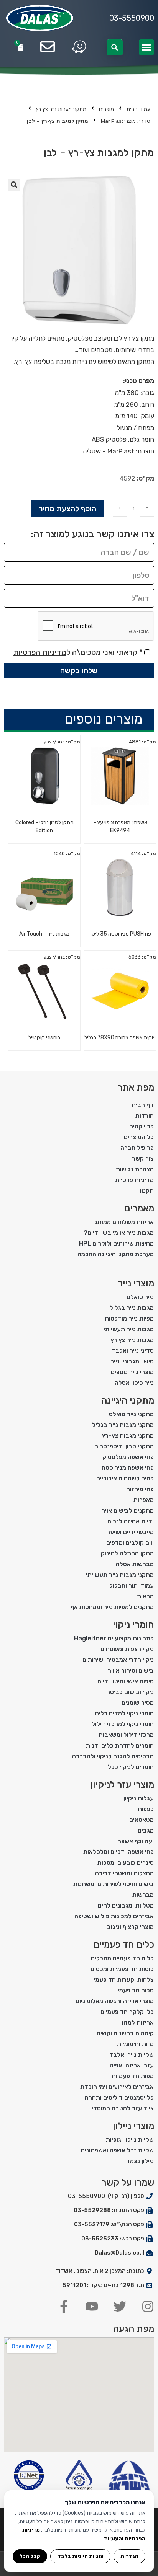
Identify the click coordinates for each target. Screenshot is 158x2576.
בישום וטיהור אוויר (131, 1670)
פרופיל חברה (137, 1148)
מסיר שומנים (138, 1703)
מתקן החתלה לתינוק (127, 1553)
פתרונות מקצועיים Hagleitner (114, 1638)
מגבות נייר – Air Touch (44, 934)
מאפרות (144, 1500)
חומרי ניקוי (133, 1625)
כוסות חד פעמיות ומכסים (122, 1969)
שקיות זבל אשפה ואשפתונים (117, 2150)
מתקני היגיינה (128, 1400)
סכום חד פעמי (136, 1990)
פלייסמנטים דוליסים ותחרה (119, 2097)
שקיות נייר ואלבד (132, 2055)
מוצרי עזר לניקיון (122, 1785)
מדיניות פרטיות (134, 1180)
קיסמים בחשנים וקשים (125, 2033)
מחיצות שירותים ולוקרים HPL (116, 1243)
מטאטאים (142, 1820)
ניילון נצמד (140, 2161)
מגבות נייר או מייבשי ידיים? (119, 1233)
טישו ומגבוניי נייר (132, 1361)
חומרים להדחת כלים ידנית (120, 1745)
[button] (147, 47)
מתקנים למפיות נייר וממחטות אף (112, 1607)
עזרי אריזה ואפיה (132, 2065)
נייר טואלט (140, 1297)
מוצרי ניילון (133, 2126)
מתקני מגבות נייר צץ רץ (61, 109)
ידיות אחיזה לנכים (131, 1521)
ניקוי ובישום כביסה (130, 1692)
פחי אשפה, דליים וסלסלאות (118, 1852)
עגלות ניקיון (139, 1798)
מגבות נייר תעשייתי (129, 1329)
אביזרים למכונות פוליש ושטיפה (114, 1916)
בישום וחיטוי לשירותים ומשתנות (114, 1884)
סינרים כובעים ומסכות (126, 1863)
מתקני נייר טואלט (131, 1414)
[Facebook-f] (64, 2306)
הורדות (145, 1116)
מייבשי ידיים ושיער (130, 1532)
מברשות (143, 1895)
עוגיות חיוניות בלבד (81, 2556)
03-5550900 (132, 18)
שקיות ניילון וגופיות (130, 2140)
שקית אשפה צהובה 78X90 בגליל (120, 1038)
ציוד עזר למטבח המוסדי (123, 2108)
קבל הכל (30, 2556)
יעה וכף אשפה (136, 1841)
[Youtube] (92, 2306)
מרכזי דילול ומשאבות (126, 1735)
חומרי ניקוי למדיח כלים (124, 1713)
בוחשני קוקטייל (44, 1038)
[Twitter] (120, 2306)
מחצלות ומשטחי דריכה (124, 1873)
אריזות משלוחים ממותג (124, 1222)
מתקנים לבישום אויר (128, 1511)
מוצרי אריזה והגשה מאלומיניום (115, 2001)
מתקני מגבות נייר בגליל (123, 1425)
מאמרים (139, 1208)
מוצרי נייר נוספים (132, 1372)
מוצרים (106, 109)
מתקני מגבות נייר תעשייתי (120, 1575)
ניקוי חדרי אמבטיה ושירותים (118, 1660)
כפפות (146, 1809)
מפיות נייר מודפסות (129, 1318)
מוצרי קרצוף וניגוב (130, 1927)
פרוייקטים (142, 1126)
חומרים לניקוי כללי (130, 1767)
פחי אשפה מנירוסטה (128, 1468)
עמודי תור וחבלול (132, 1586)
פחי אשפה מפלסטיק (128, 1457)
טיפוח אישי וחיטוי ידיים (126, 1681)
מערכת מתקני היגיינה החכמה (116, 1254)
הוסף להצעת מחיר (67, 509)
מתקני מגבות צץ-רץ (128, 1436)
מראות (145, 1596)
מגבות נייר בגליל (132, 1308)
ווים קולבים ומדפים (130, 1543)
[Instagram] (148, 2306)
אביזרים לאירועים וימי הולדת (117, 2087)
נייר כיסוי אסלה (134, 1383)
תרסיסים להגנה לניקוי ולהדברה (113, 1756)
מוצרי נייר (136, 1283)
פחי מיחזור (140, 1489)
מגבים (146, 1830)
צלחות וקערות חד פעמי (124, 1980)
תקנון (147, 1191)
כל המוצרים (139, 1137)
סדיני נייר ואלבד (133, 1351)
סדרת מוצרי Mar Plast (126, 121)
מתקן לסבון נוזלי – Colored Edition (44, 827)
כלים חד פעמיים (124, 1945)
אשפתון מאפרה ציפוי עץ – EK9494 (120, 827)
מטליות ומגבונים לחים (126, 1905)
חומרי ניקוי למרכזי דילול (123, 1724)
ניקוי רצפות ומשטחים (127, 1649)
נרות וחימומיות (135, 2044)
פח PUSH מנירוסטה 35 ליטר (120, 934)
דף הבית (143, 1105)
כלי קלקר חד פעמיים (127, 2012)
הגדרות (129, 2556)
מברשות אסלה (135, 1564)
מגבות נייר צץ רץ (132, 1340)
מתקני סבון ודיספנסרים (124, 1446)
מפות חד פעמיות (133, 2076)
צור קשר (143, 1158)
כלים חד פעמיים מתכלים (122, 1958)
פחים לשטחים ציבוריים (125, 1478)
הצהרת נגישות (135, 1169)
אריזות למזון (138, 2022)
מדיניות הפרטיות (40, 652)
